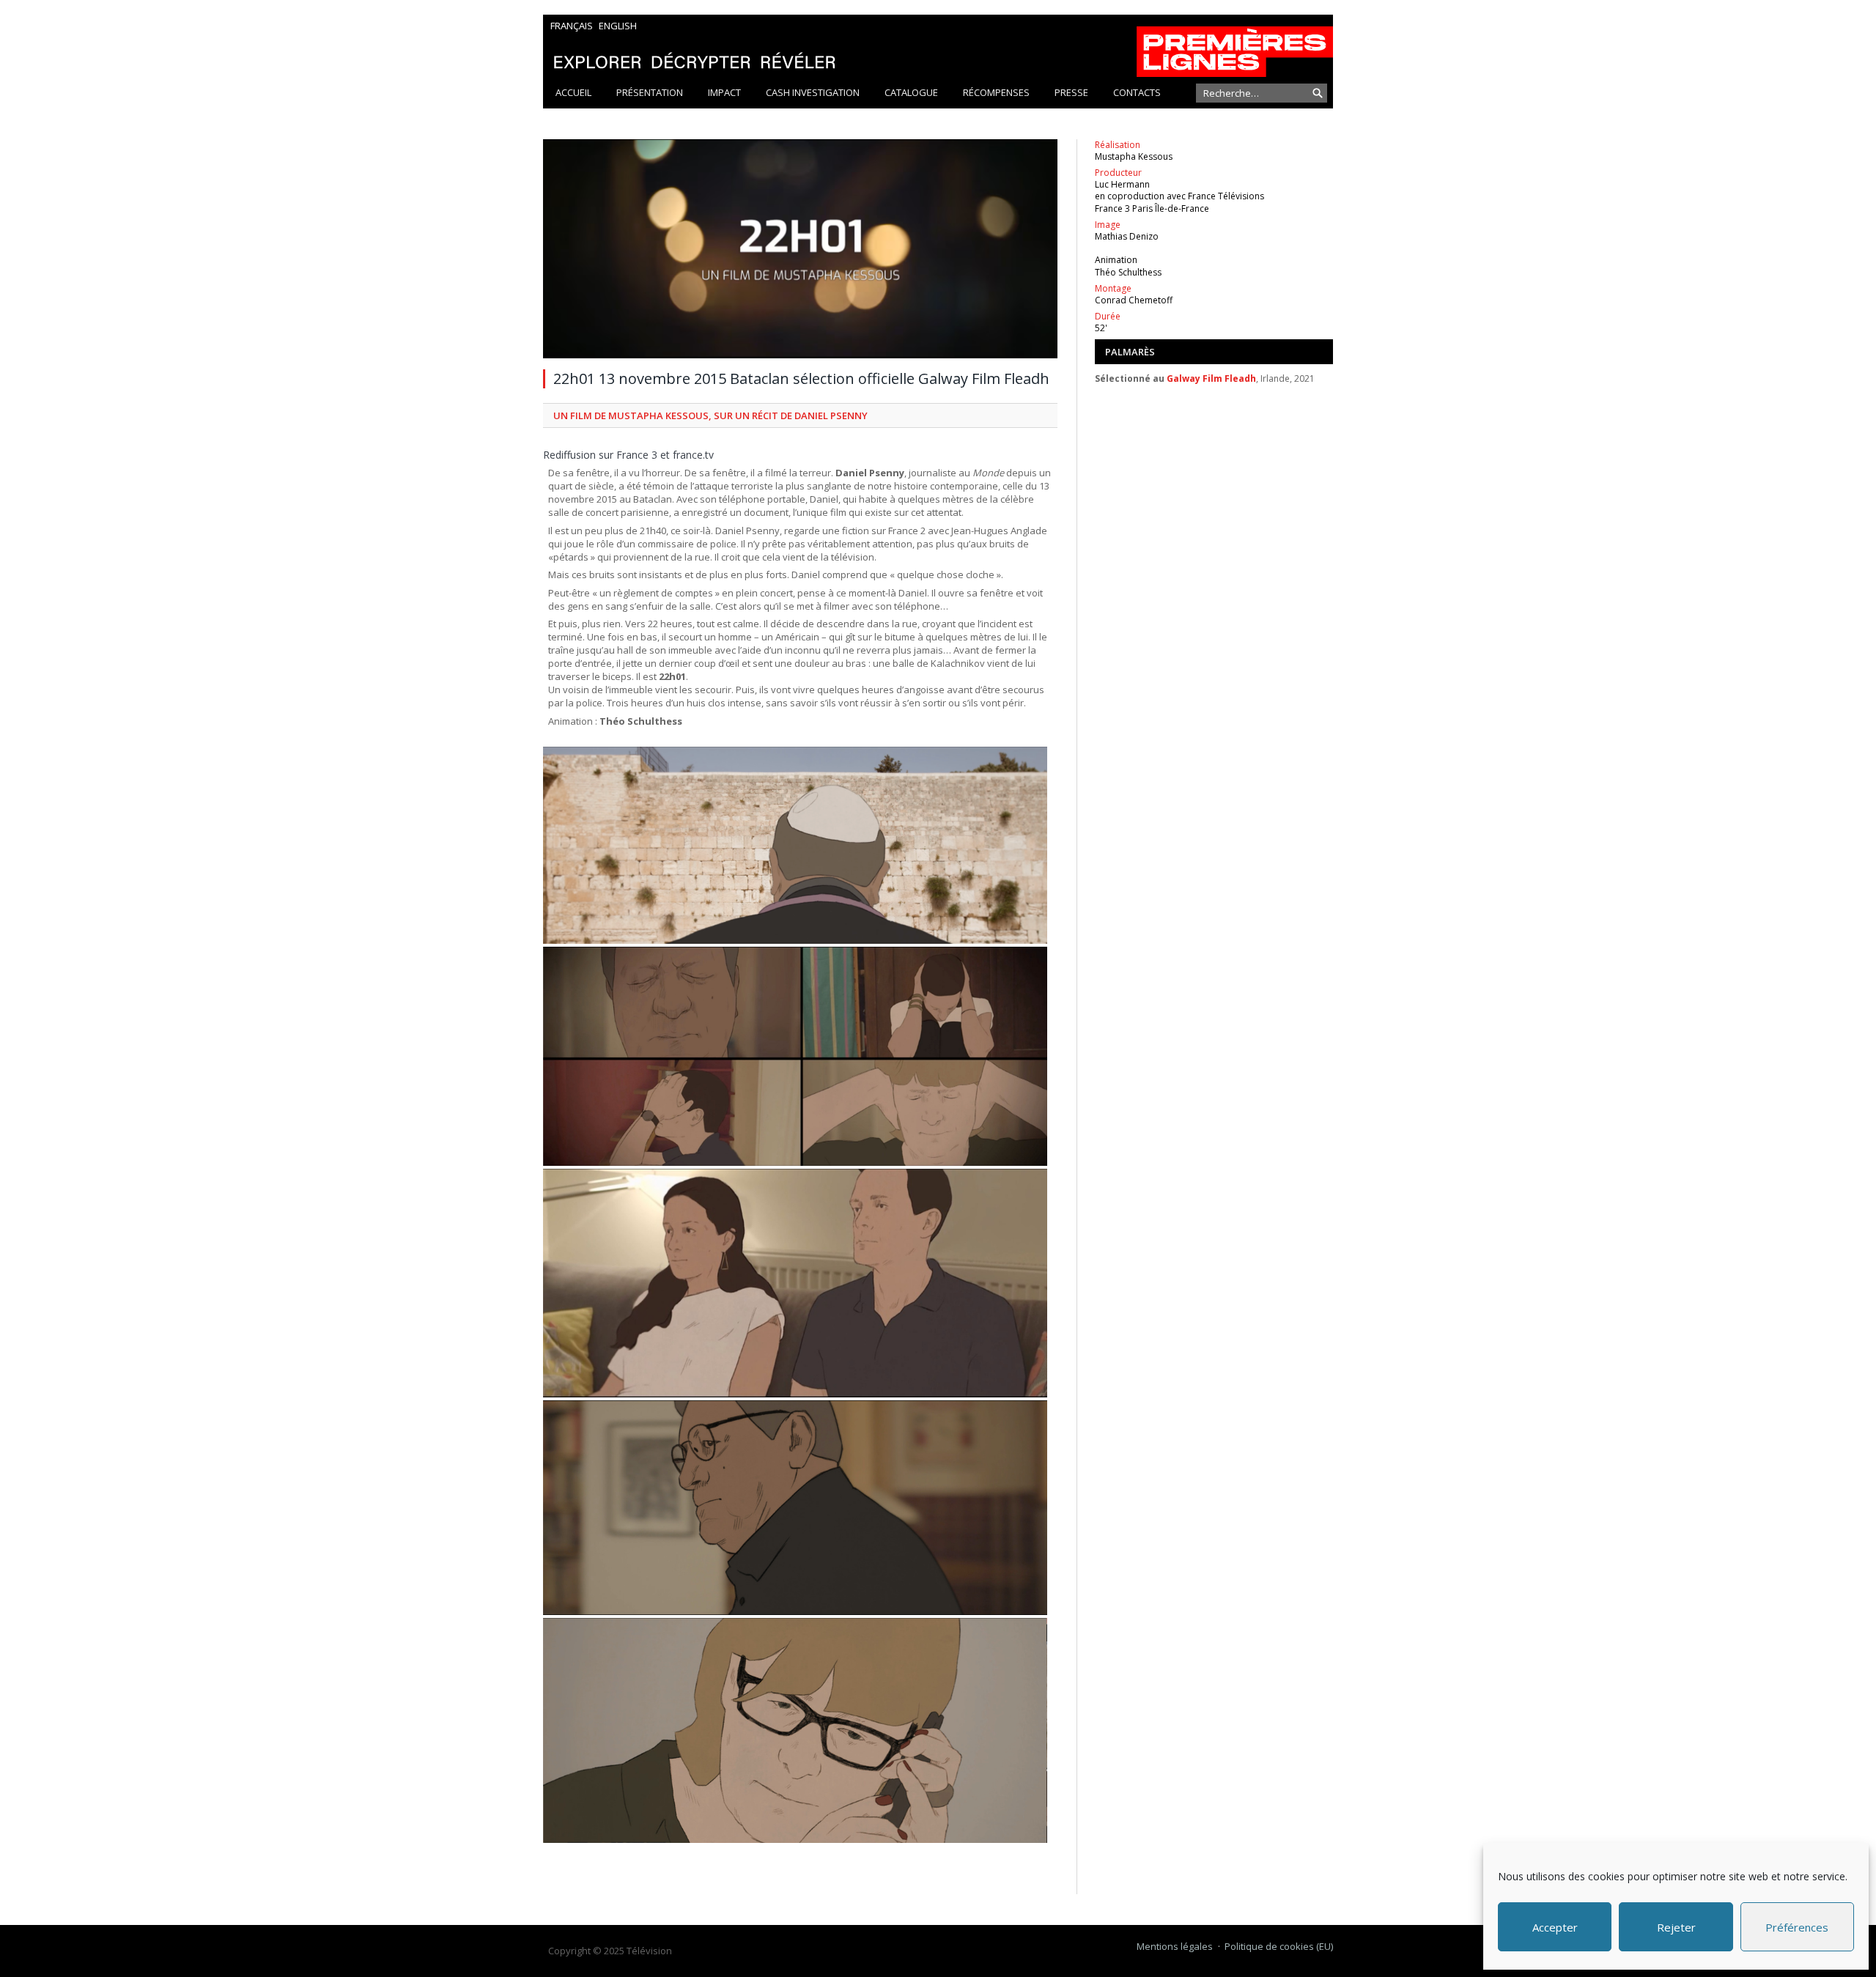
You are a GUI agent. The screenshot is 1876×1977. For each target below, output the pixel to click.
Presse (1071, 92)
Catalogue (911, 92)
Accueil (573, 92)
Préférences (1797, 1927)
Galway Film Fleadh (1211, 378)
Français (572, 26)
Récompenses (996, 92)
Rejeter (1676, 1927)
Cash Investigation (813, 92)
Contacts (1137, 92)
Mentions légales (1175, 1946)
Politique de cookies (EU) (1279, 1946)
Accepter (1555, 1927)
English (618, 26)
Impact (724, 92)
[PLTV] (938, 46)
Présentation (650, 92)
